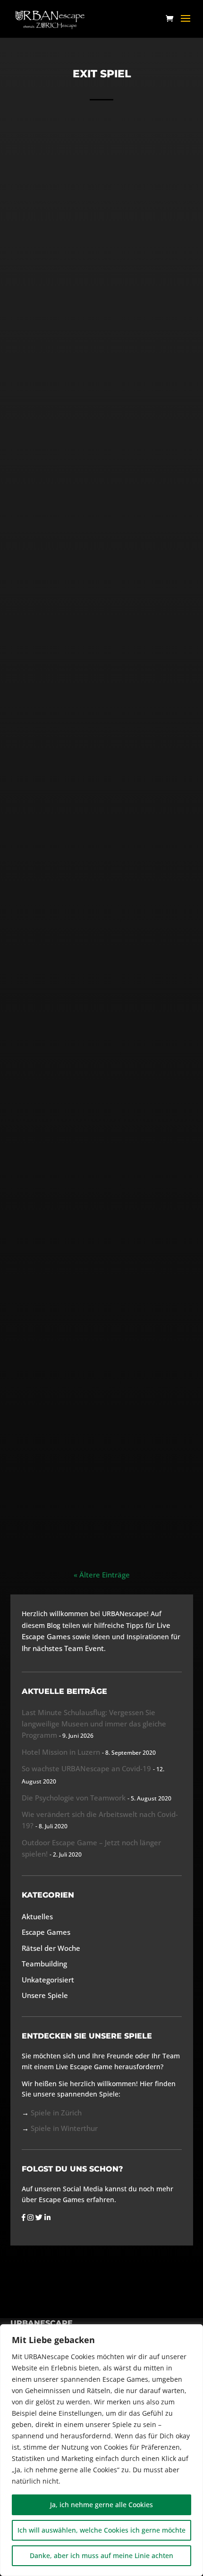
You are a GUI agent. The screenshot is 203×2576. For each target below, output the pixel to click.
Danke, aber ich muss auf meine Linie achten (101, 2555)
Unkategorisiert (122, 311)
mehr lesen (101, 382)
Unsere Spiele (45, 1995)
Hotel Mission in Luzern (101, 554)
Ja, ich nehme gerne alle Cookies (101, 2505)
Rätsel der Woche (51, 1948)
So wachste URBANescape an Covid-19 (86, 1768)
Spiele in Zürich (56, 2113)
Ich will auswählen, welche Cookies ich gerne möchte (101, 2530)
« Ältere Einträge (102, 1575)
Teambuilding (126, 570)
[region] (101, 2450)
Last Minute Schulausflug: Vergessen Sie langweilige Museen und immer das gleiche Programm (94, 1724)
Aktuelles (83, 570)
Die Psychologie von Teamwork (74, 1798)
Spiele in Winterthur (64, 2128)
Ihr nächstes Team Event (63, 1648)
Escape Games (139, 1460)
